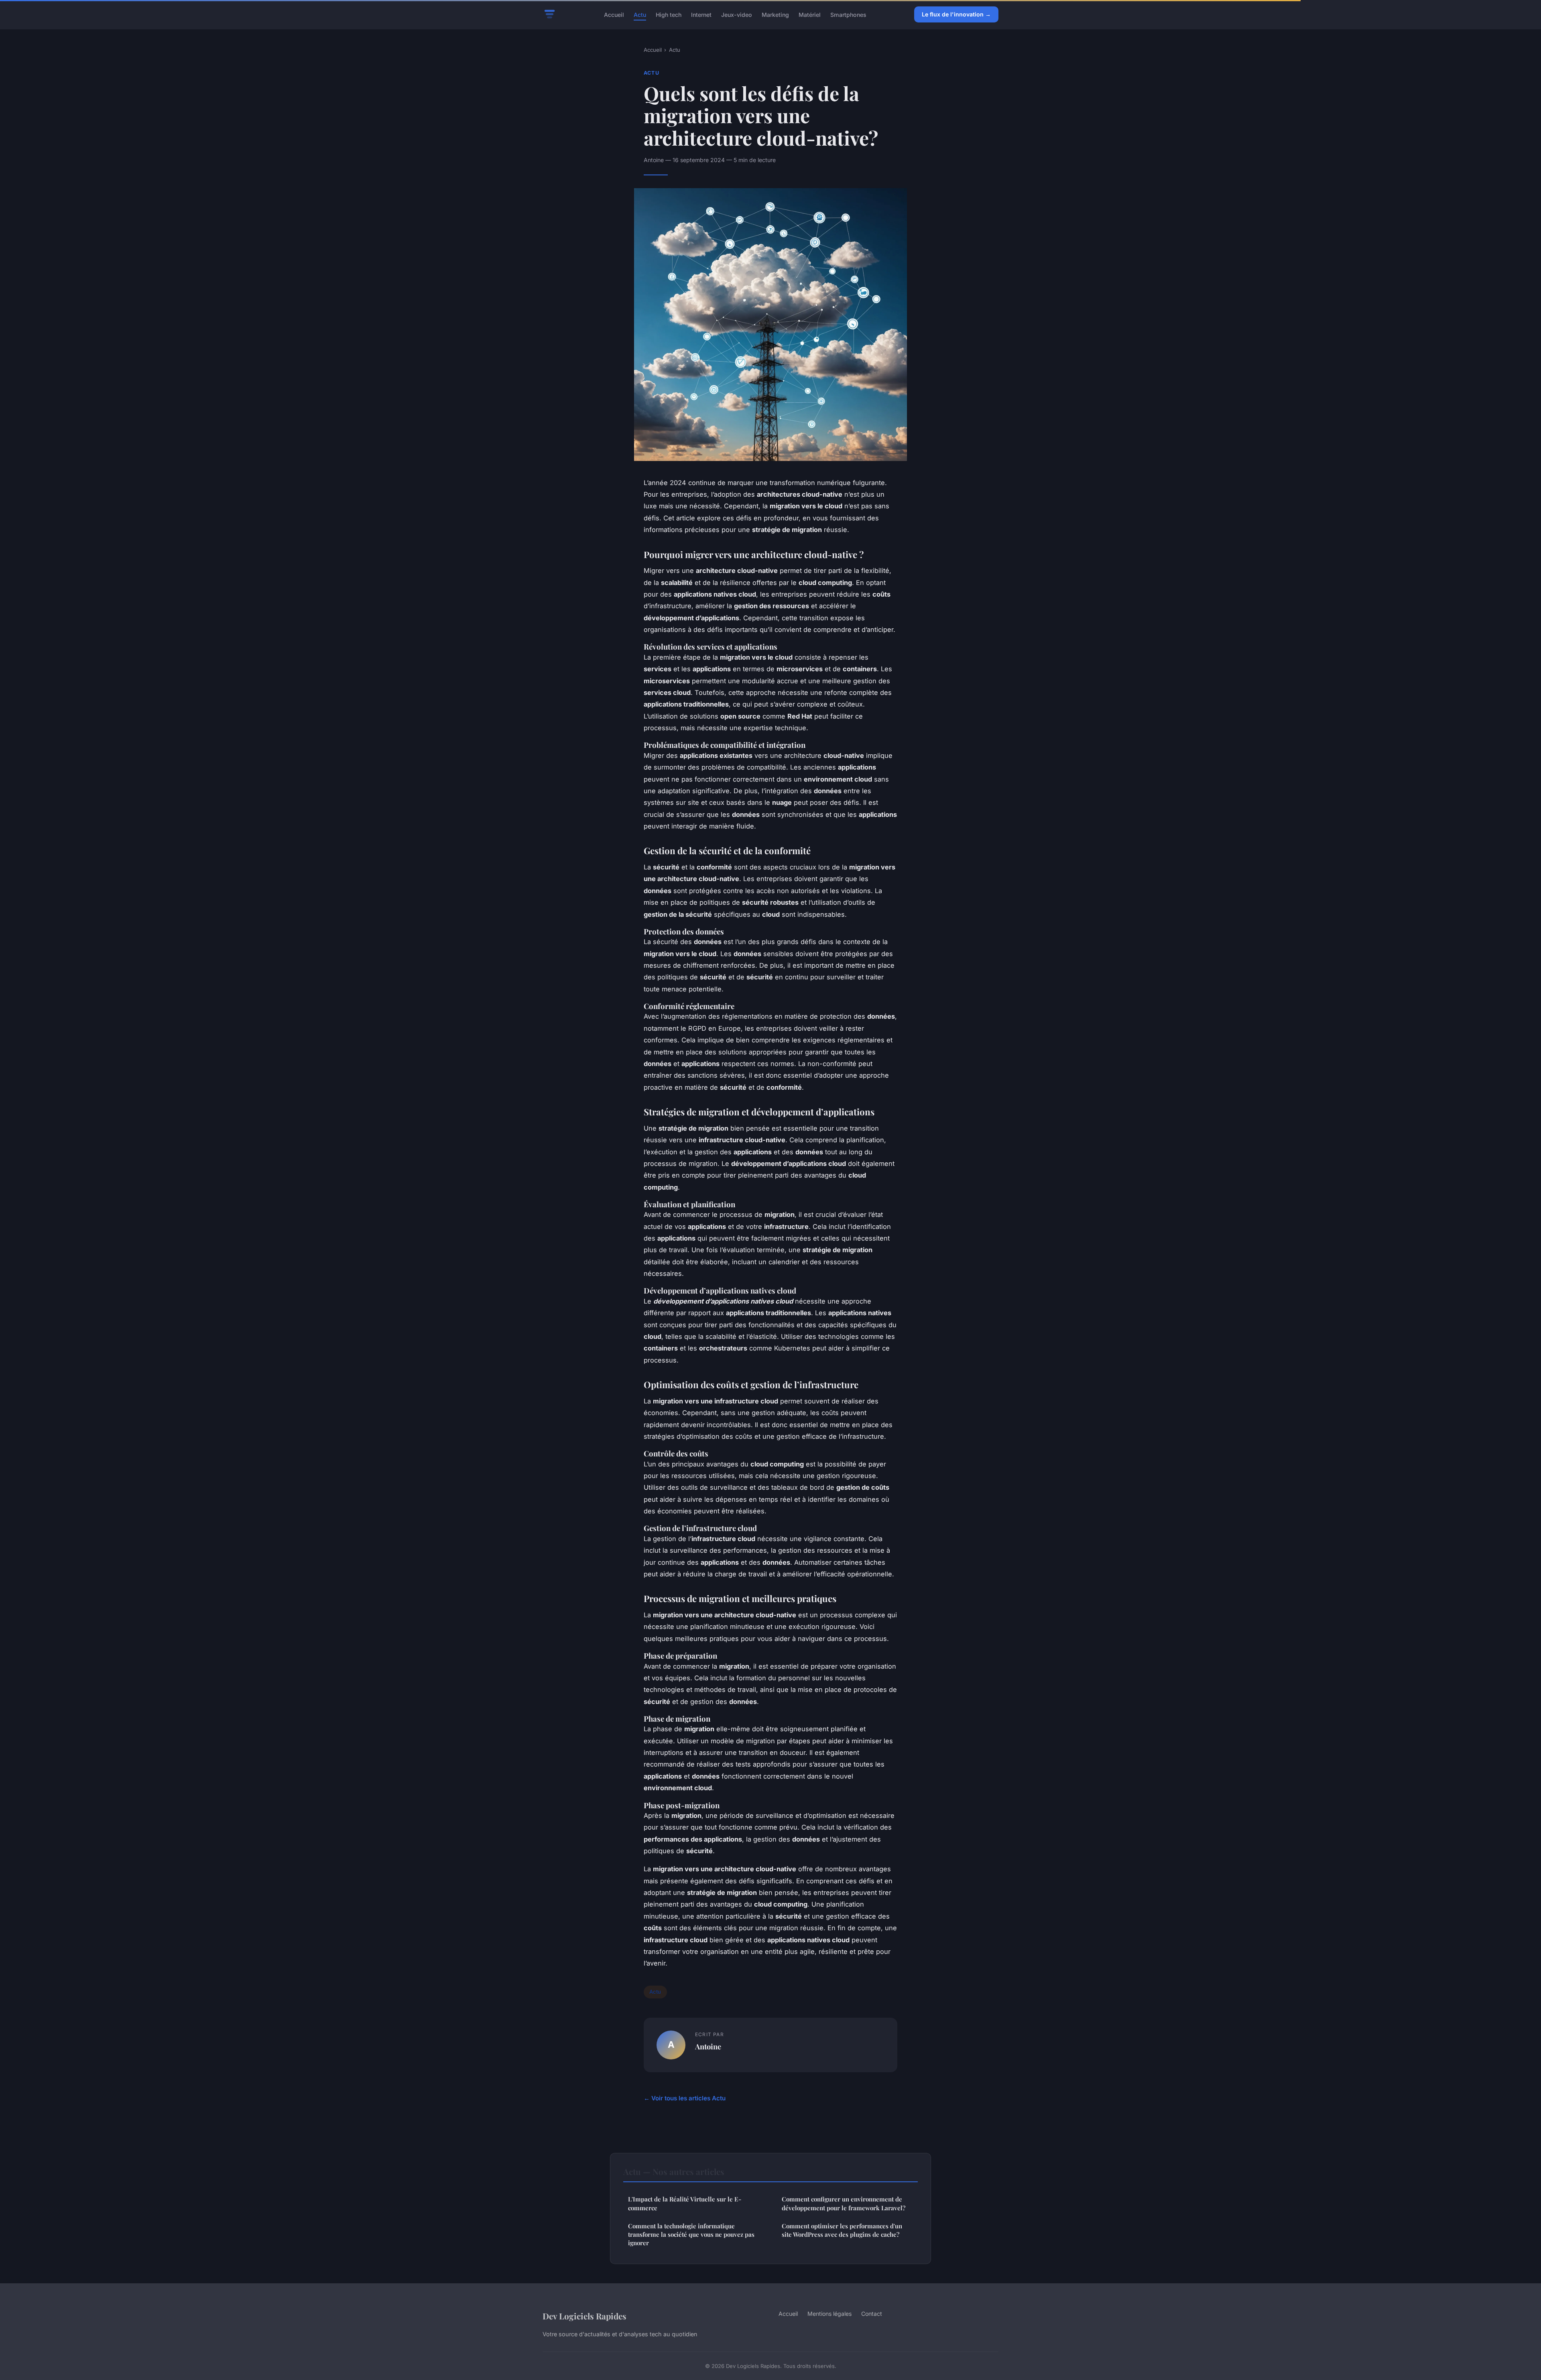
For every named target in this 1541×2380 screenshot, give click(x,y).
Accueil (614, 14)
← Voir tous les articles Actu (685, 2098)
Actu (640, 14)
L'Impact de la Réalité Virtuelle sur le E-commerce (685, 2203)
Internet (701, 14)
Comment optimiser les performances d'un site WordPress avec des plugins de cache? (842, 2230)
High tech (669, 14)
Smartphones (848, 14)
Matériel (810, 14)
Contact (872, 2314)
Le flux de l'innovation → (956, 14)
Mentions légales (829, 2314)
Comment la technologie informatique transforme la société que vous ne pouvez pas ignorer (691, 2235)
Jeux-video (737, 14)
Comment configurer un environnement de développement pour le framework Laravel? (844, 2203)
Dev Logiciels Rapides (584, 2316)
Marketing (775, 14)
